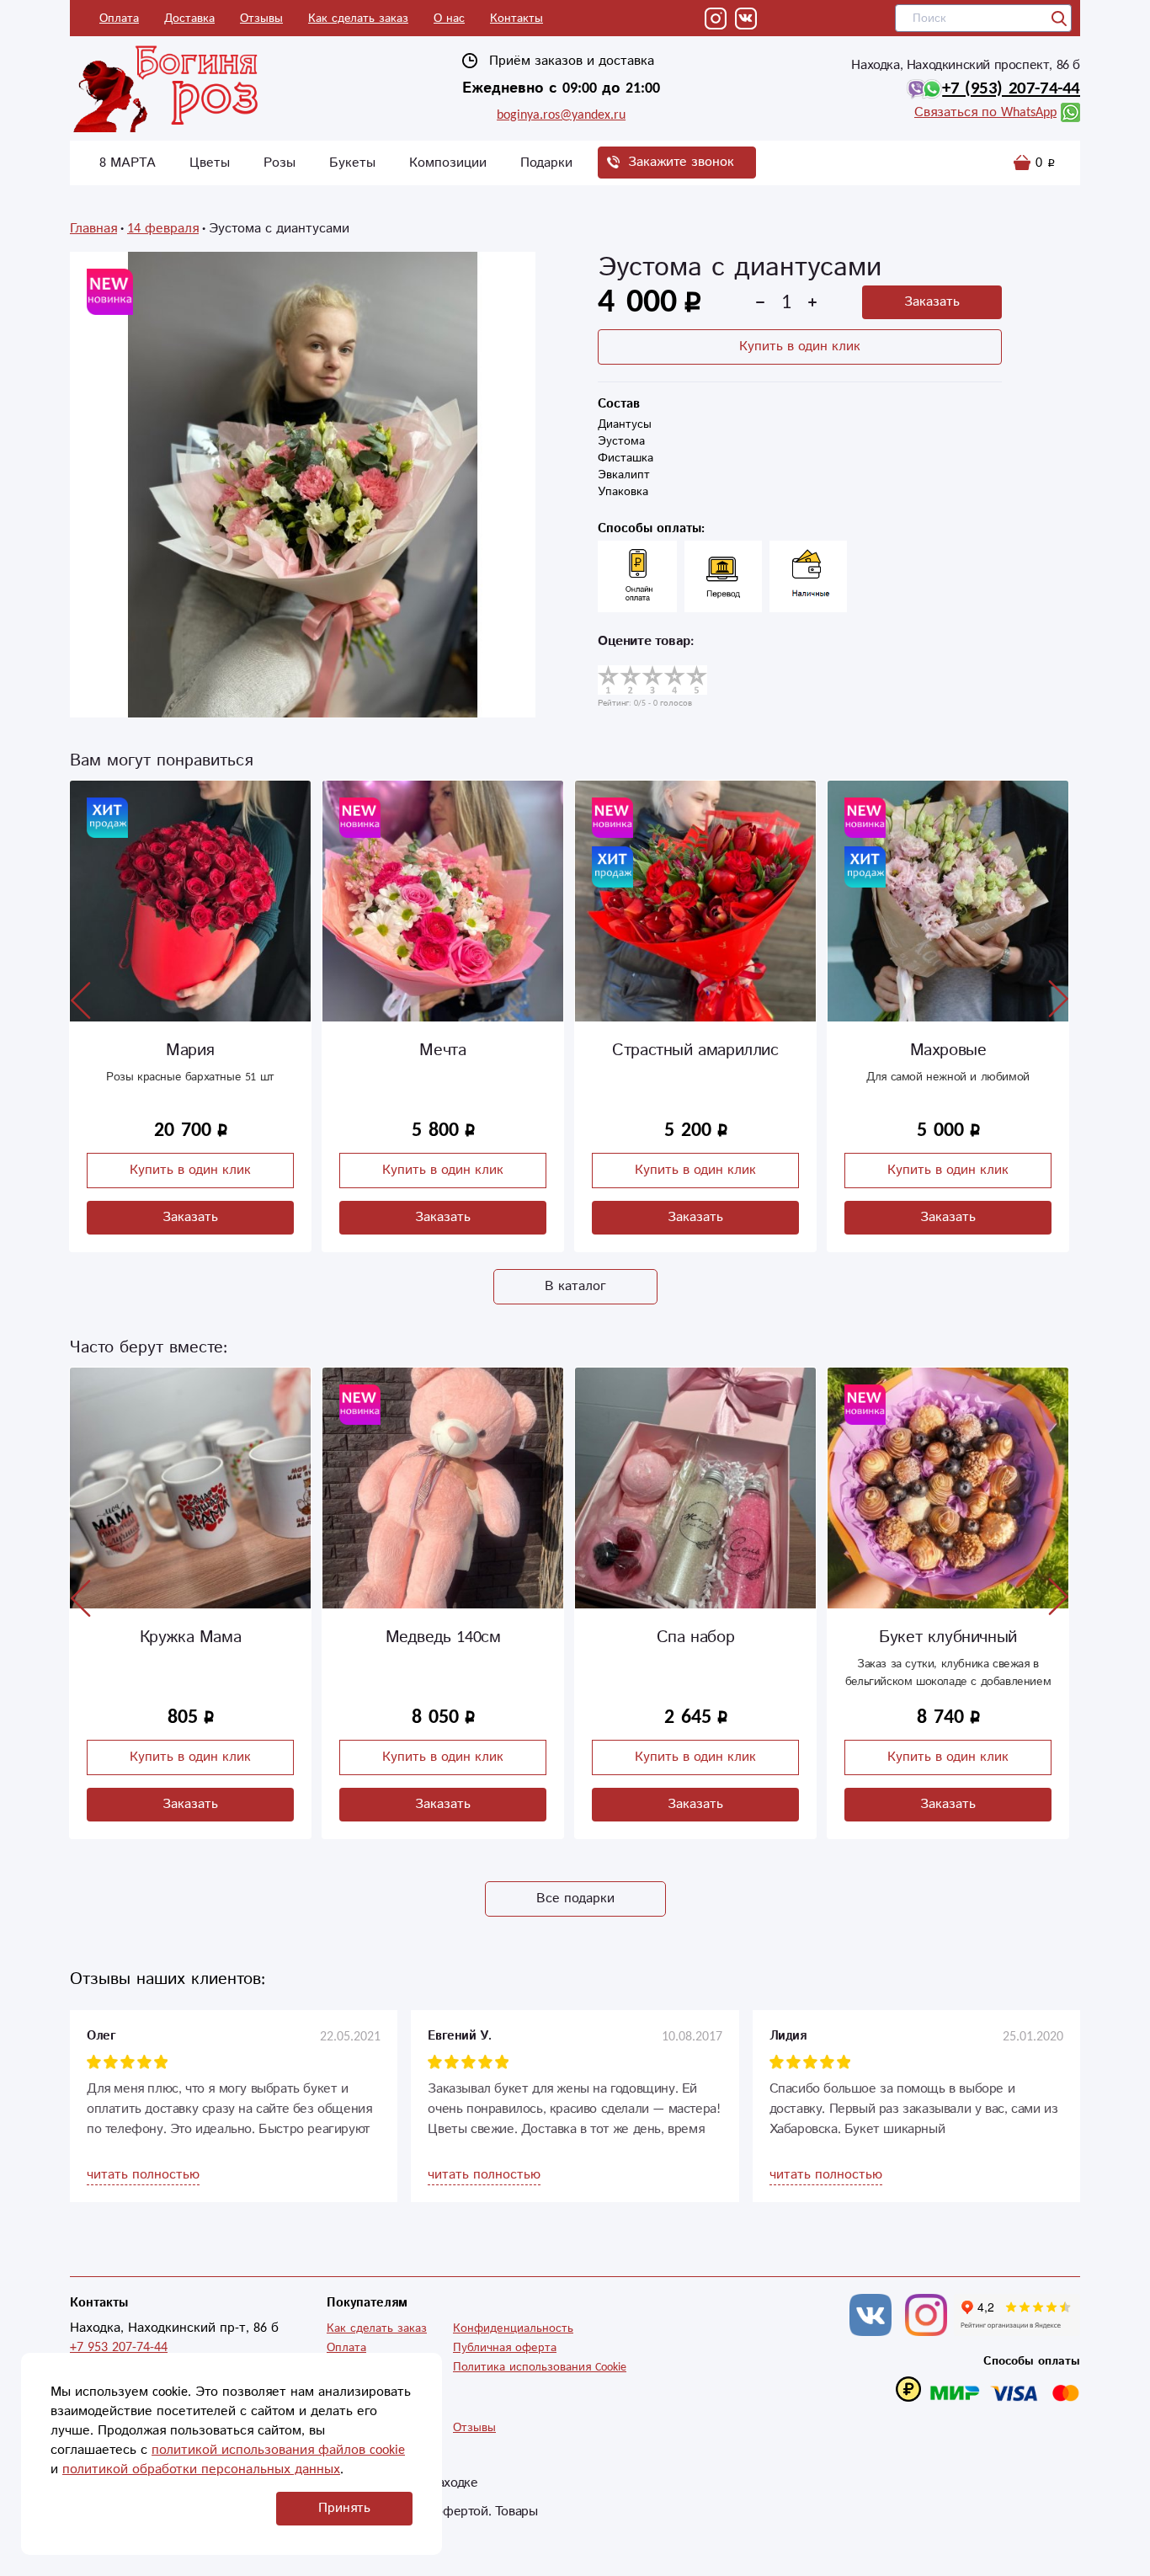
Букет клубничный (695, 1637)
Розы (280, 163)
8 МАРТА (128, 163)
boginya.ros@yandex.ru (561, 115)
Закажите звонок (681, 162)
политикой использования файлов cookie (278, 2450)
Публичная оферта (505, 2348)
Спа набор (443, 1637)
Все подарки (575, 1899)
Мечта (190, 1051)
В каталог (575, 1286)
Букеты (352, 163)
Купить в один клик (800, 347)
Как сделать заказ (358, 19)
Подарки (546, 163)
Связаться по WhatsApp (985, 112)
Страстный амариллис (442, 1051)
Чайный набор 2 (948, 1637)
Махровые (696, 1051)
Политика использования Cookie (540, 2367)
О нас (449, 19)
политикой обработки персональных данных (201, 2469)
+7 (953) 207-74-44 (1011, 88)
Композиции (448, 163)
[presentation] (81, 1000)
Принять (344, 2508)
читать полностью (143, 2175)
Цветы (210, 163)
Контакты (516, 19)
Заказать (932, 302)
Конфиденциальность (513, 2328)
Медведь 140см (191, 1637)
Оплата (119, 19)
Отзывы (261, 19)
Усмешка (948, 1051)
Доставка (189, 19)
